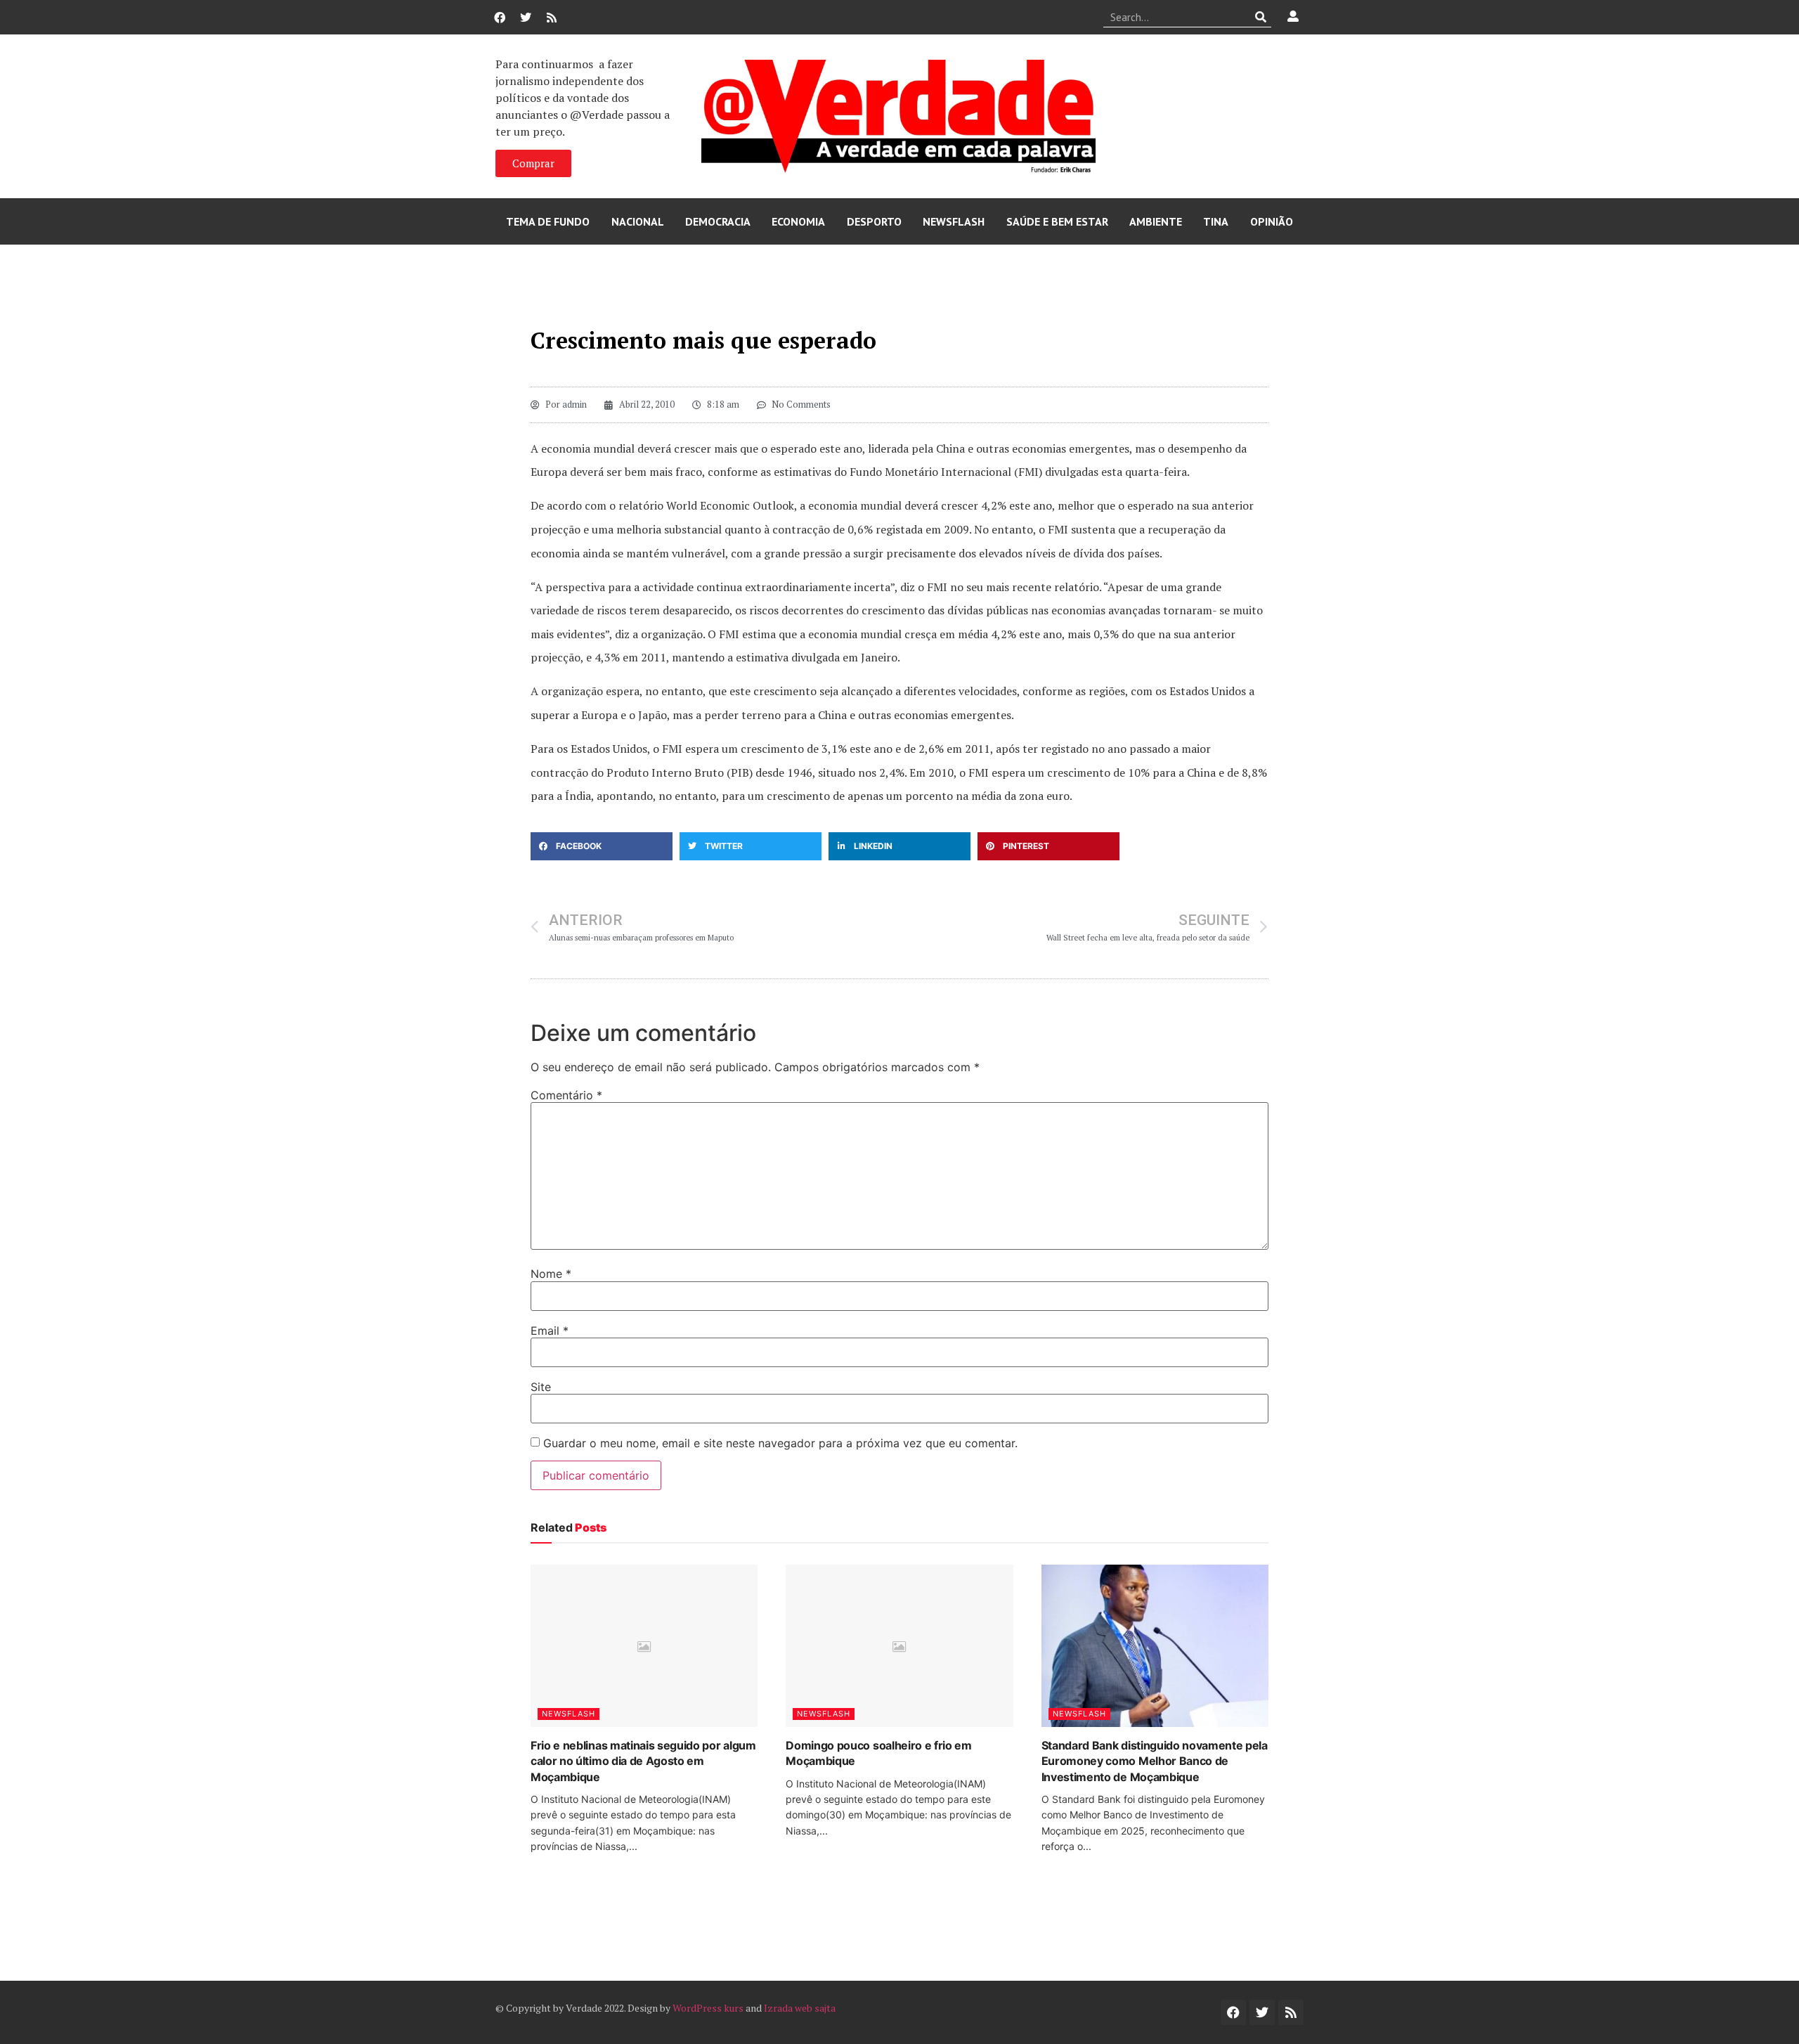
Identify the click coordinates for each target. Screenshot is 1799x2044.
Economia (798, 221)
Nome (551, 1274)
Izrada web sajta (800, 2008)
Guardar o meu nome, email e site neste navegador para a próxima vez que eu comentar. (780, 1443)
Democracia (718, 221)
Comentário (566, 1095)
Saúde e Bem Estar (1057, 221)
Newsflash (954, 221)
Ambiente (1156, 221)
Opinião (1272, 221)
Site (541, 1387)
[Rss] (552, 18)
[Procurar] (1261, 17)
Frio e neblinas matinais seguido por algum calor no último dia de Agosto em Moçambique (643, 1761)
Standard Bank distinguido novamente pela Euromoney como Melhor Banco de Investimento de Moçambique (1155, 1761)
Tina (1216, 221)
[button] (602, 846)
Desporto (874, 221)
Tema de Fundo (548, 221)
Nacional (638, 221)
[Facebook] (500, 18)
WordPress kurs (708, 2008)
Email (550, 1331)
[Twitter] (526, 18)
